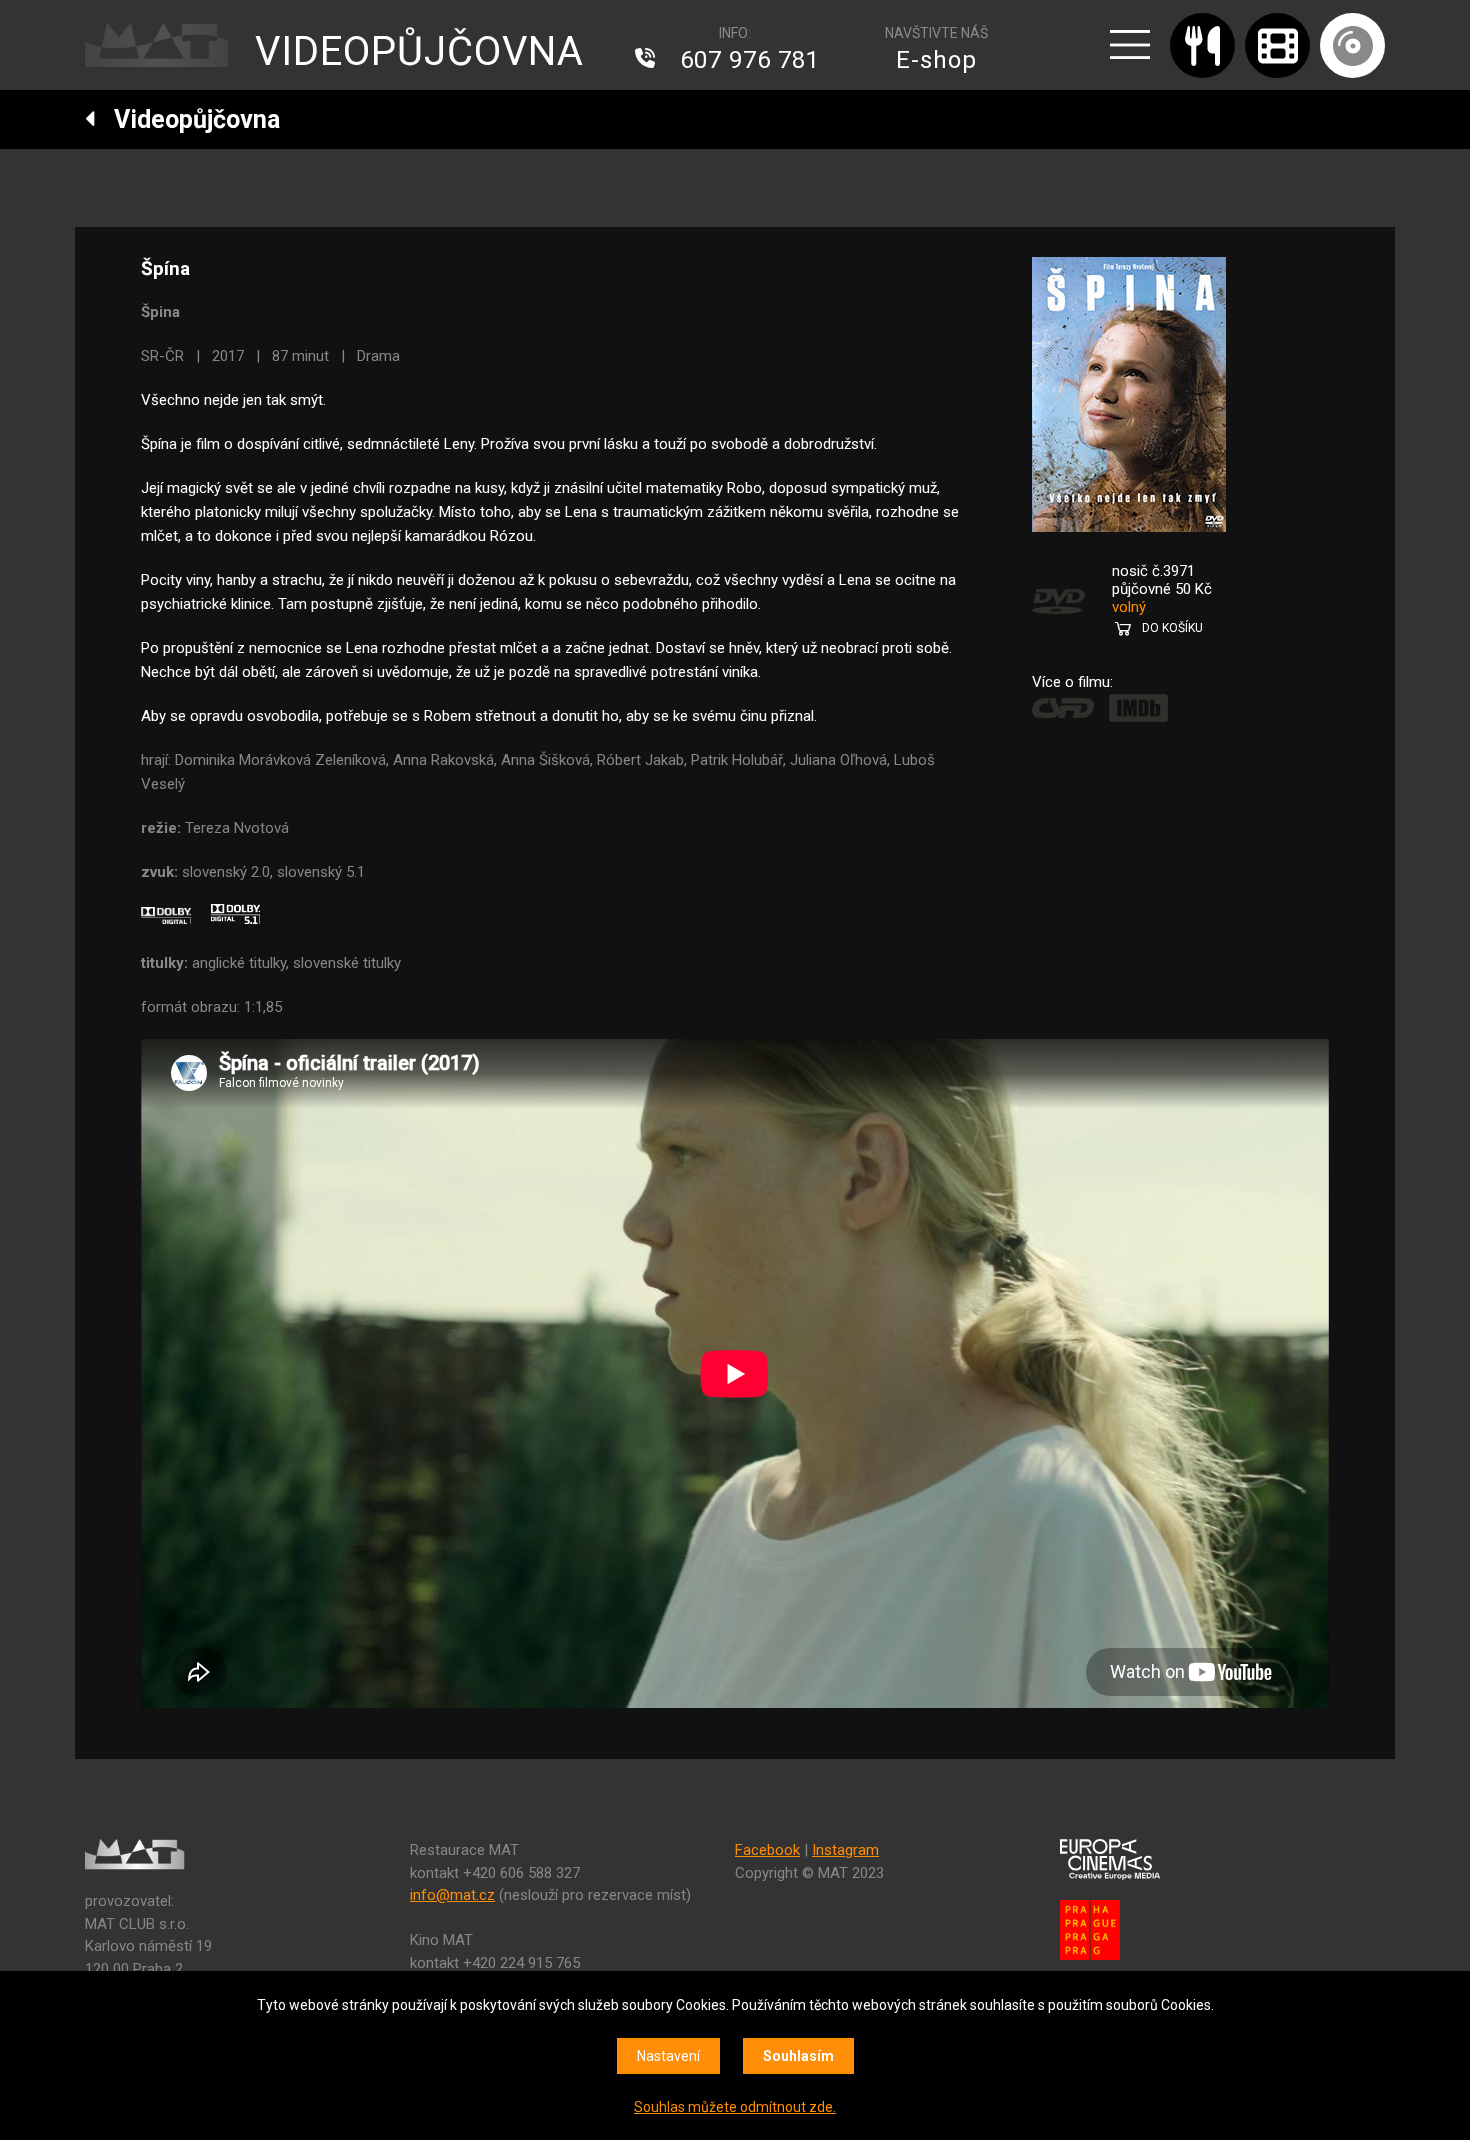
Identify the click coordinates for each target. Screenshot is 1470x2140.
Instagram (845, 1850)
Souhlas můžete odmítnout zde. (735, 2107)
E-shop (936, 60)
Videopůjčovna (188, 119)
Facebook (767, 1850)
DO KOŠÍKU (1172, 628)
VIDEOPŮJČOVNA (419, 51)
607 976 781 (750, 60)
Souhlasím (798, 2056)
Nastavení (668, 2056)
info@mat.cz (452, 1895)
